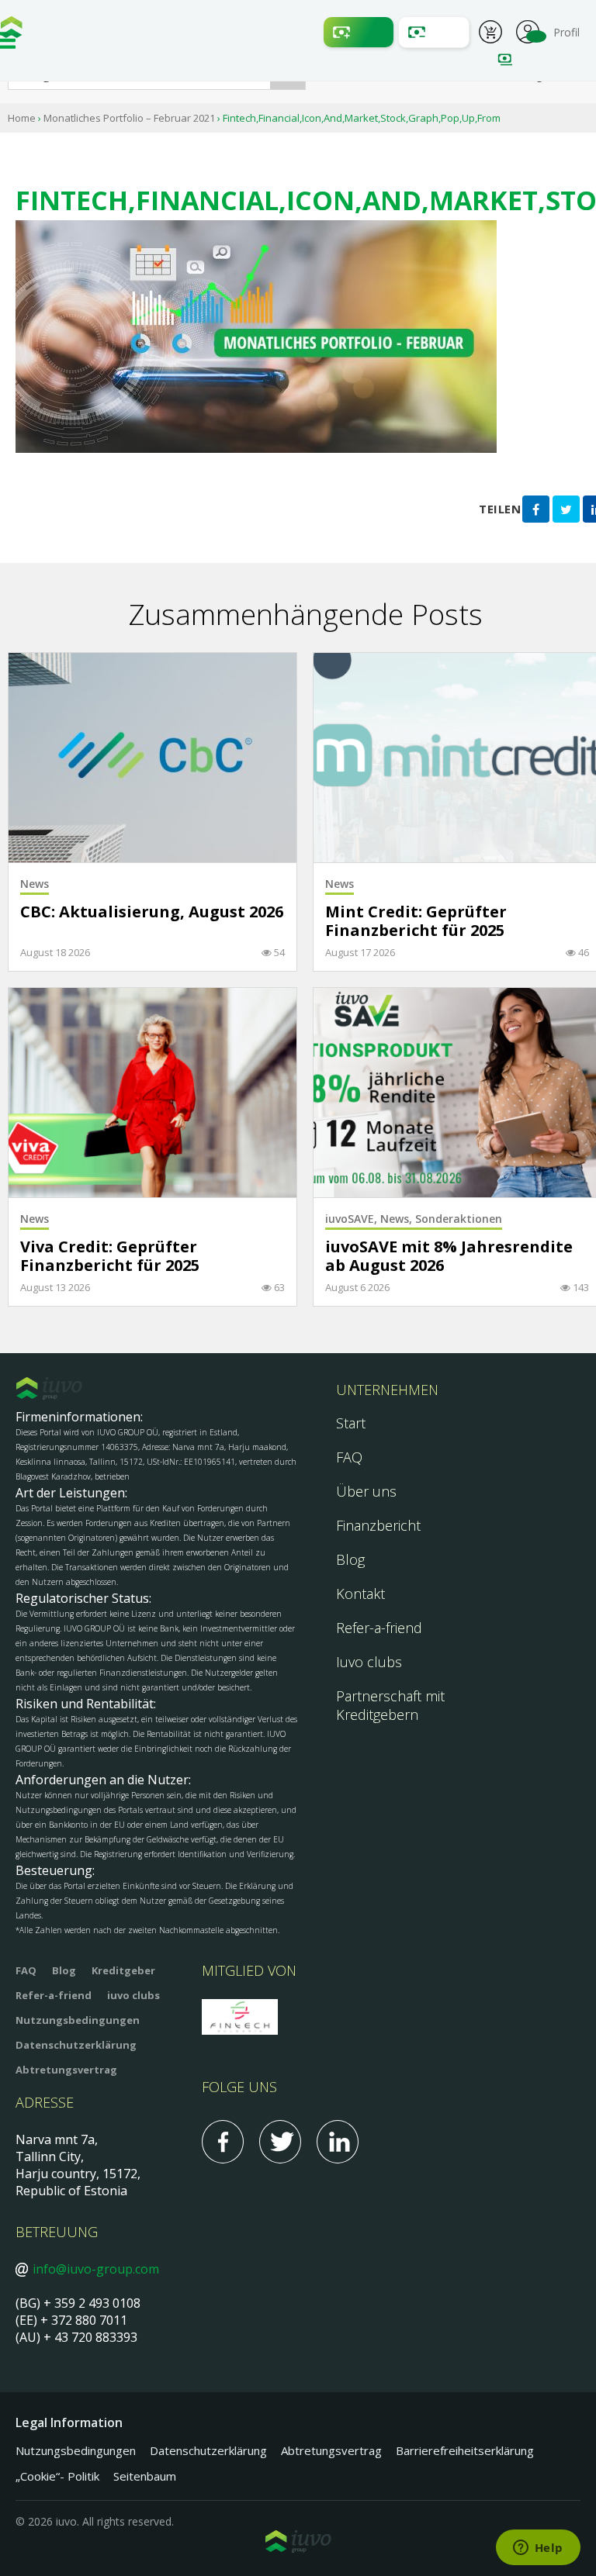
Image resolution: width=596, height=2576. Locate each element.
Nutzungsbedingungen (78, 2020)
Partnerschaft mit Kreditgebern (390, 1705)
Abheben (434, 32)
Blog (350, 1559)
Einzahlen (359, 32)
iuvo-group (12, 31)
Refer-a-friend (379, 1628)
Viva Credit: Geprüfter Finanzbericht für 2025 (110, 1257)
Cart (490, 34)
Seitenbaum (145, 2476)
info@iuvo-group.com (96, 2269)
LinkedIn (338, 2142)
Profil (528, 30)
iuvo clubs (133, 1995)
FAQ (349, 1457)
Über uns (366, 1491)
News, (398, 1219)
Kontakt (360, 1594)
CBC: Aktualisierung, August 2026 (152, 912)
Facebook (223, 2142)
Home (22, 118)
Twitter (280, 2142)
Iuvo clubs (369, 1662)
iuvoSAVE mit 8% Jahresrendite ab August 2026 (449, 1257)
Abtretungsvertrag (66, 2070)
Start (351, 1423)
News (35, 884)
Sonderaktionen (459, 1219)
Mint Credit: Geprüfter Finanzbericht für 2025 (416, 922)
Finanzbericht (378, 1525)
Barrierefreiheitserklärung (465, 2450)
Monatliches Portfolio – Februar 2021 (129, 118)
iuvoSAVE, (353, 1219)
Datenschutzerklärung (76, 2045)
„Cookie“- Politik (57, 2476)
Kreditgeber (123, 1970)
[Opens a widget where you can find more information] (538, 2549)
